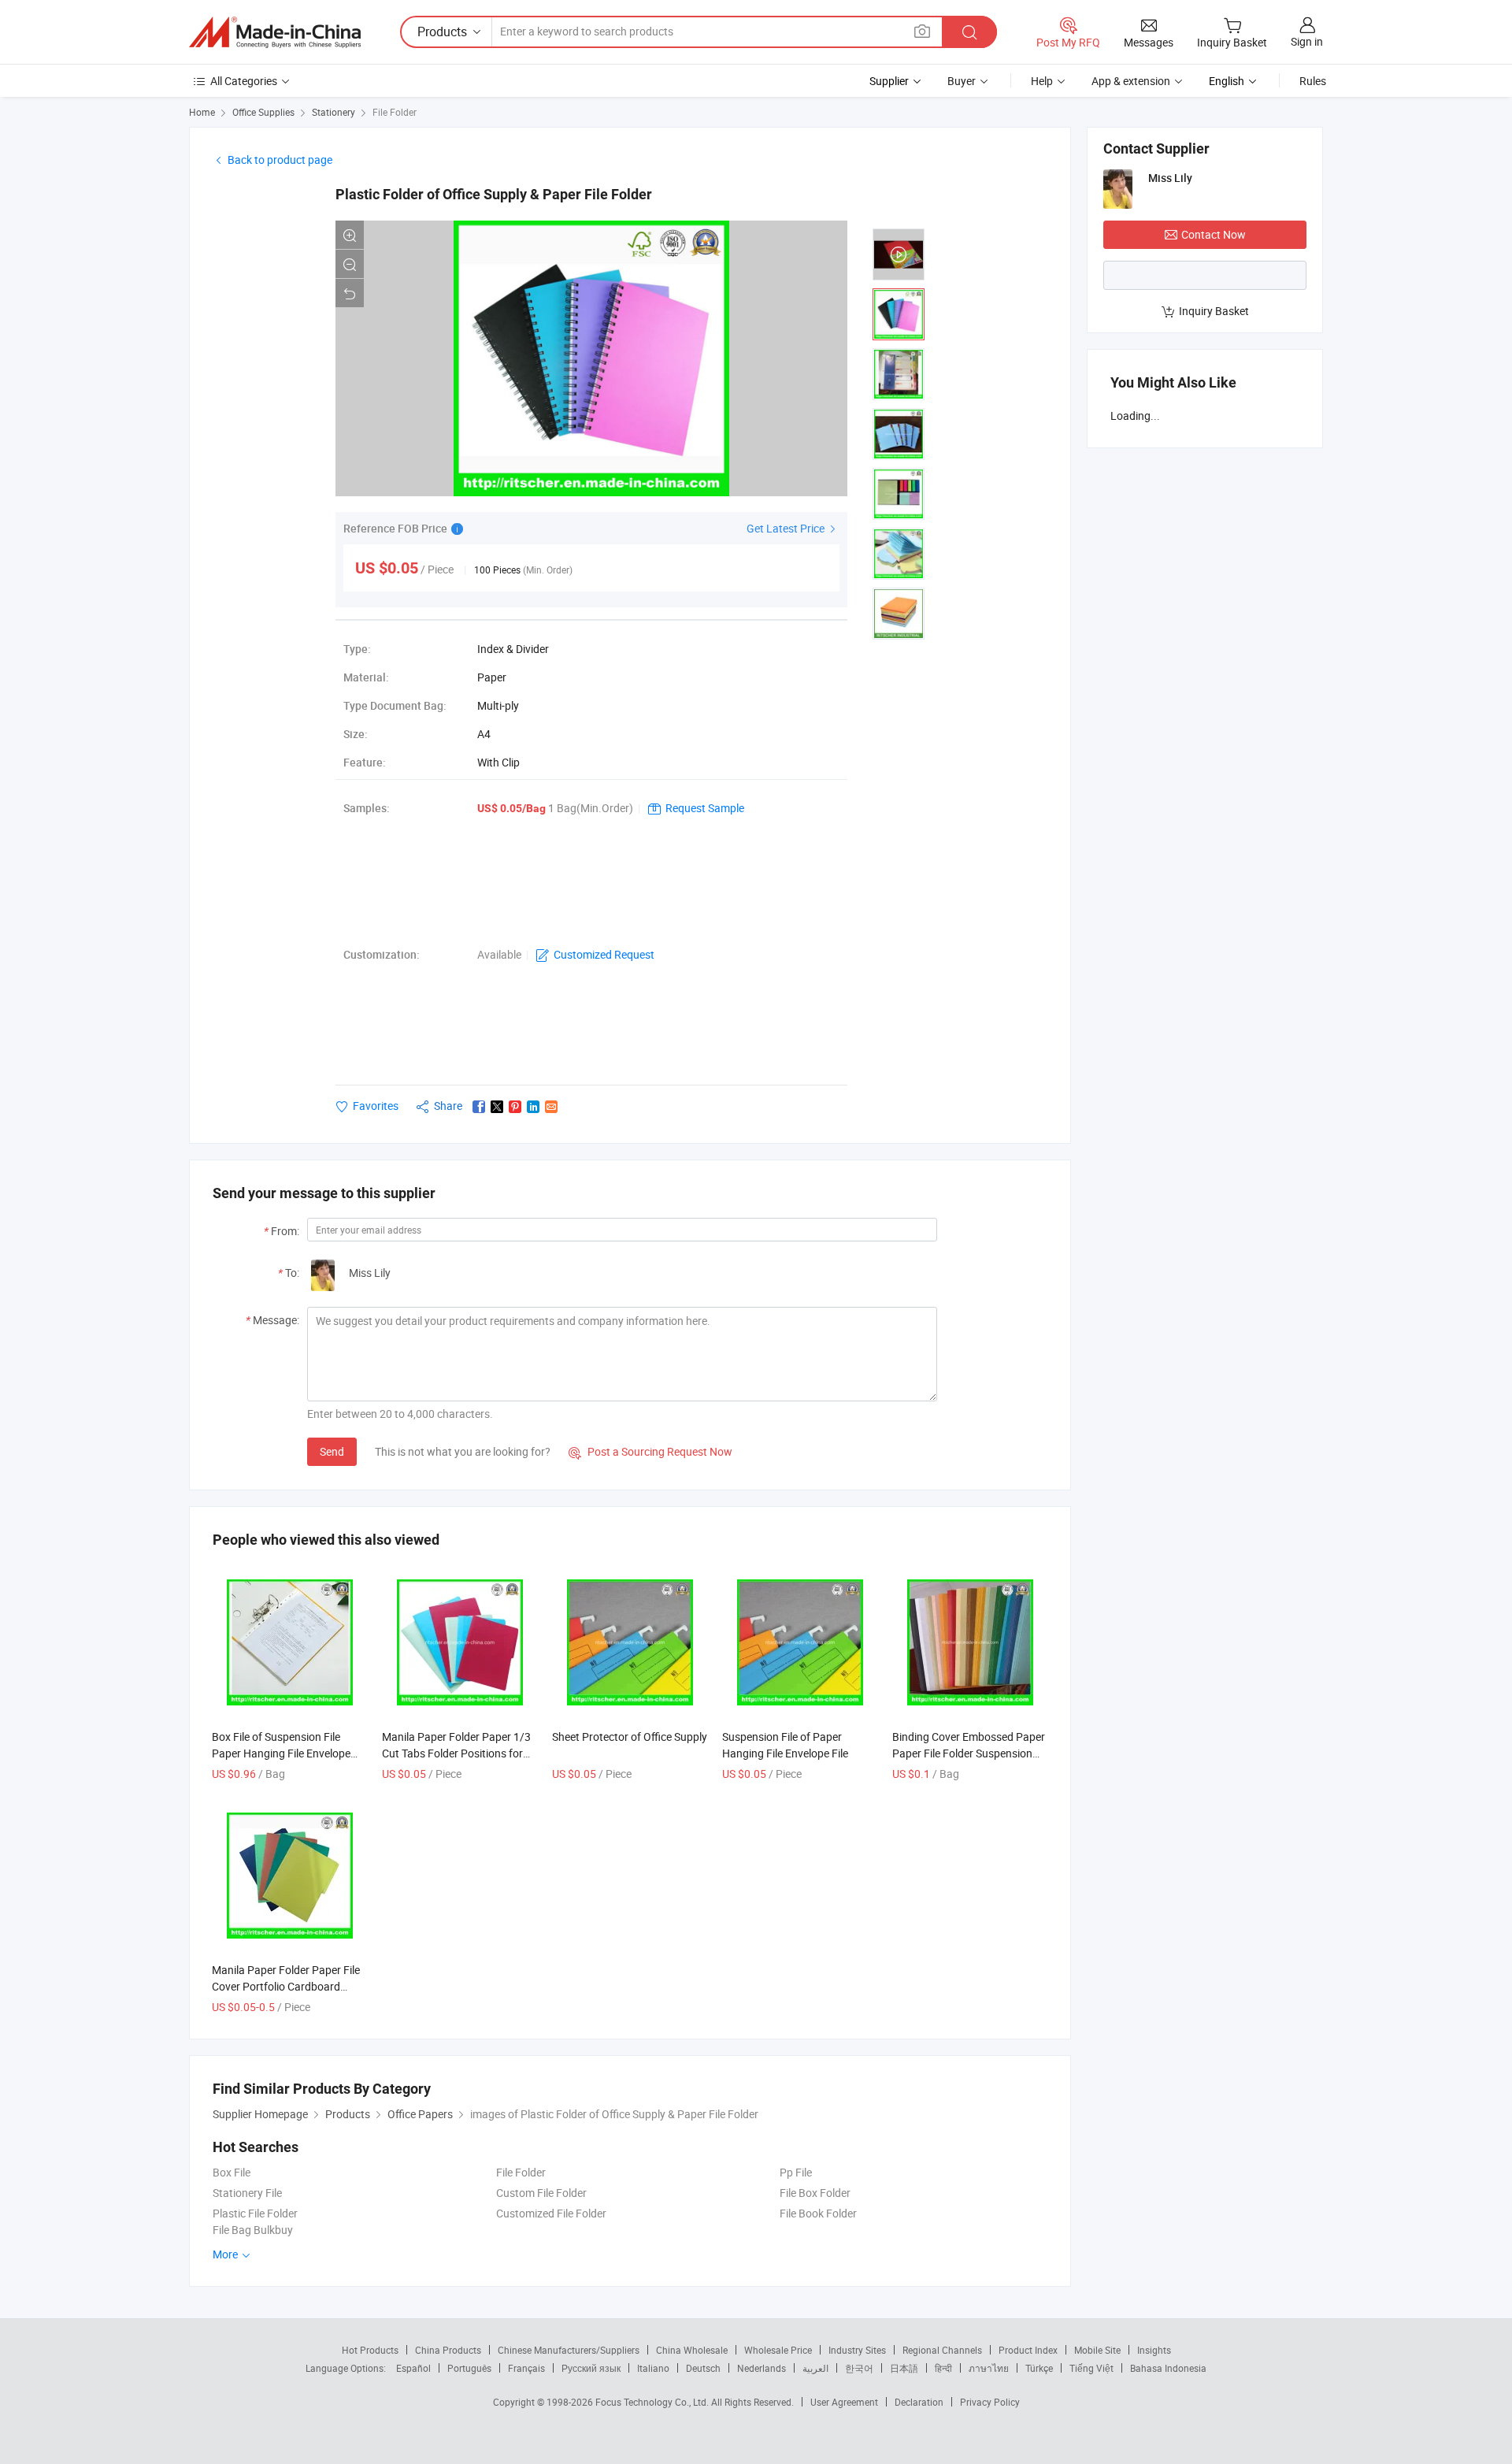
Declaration (919, 2402)
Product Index (1028, 2350)
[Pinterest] (515, 1107)
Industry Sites (857, 2350)
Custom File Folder (541, 2193)
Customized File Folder (551, 2213)
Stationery (334, 112)
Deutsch (703, 2368)
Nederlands (762, 2368)
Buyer (962, 81)
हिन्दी (943, 2368)
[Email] (551, 1107)
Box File (232, 2172)
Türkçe (1039, 2368)
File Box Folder (815, 2193)
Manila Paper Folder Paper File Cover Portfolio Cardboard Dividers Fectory (286, 1986)
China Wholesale (692, 2350)
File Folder (395, 112)
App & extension (1131, 81)
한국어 (859, 2368)
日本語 (904, 2368)
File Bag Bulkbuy (253, 2230)
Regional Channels (942, 2350)
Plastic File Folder (255, 2213)
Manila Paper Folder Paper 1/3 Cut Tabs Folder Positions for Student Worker (456, 1753)
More (226, 2254)
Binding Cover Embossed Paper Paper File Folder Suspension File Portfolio (969, 1753)
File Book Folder (818, 2213)
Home (202, 112)
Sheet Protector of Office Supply (630, 1737)
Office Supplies (263, 112)
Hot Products (370, 2350)
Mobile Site (1097, 2350)
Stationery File (247, 2193)
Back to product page (280, 160)
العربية (815, 2368)
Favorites (376, 1106)
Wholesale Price (778, 2350)
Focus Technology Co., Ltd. (653, 2402)
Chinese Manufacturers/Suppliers (569, 2350)
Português (469, 2368)
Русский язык (591, 2368)
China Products (448, 2350)
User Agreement (844, 2402)
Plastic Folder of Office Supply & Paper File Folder (494, 194)
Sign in (1307, 41)
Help (1042, 81)
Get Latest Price (787, 528)
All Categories (244, 81)
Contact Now (1214, 234)
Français (526, 2368)
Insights (1154, 2350)
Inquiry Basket (1214, 311)
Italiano (653, 2368)
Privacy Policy (990, 2402)
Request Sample (705, 808)
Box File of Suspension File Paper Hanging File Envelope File (281, 1753)
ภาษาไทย (989, 2368)
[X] (497, 1107)
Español (413, 2368)
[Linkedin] (533, 1107)
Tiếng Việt (1091, 2368)
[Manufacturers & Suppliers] (275, 32)
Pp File (796, 2172)
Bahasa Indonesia (1168, 2368)
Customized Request (604, 954)
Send (332, 1451)
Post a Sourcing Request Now (650, 1451)
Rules (1313, 81)
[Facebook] (479, 1107)
